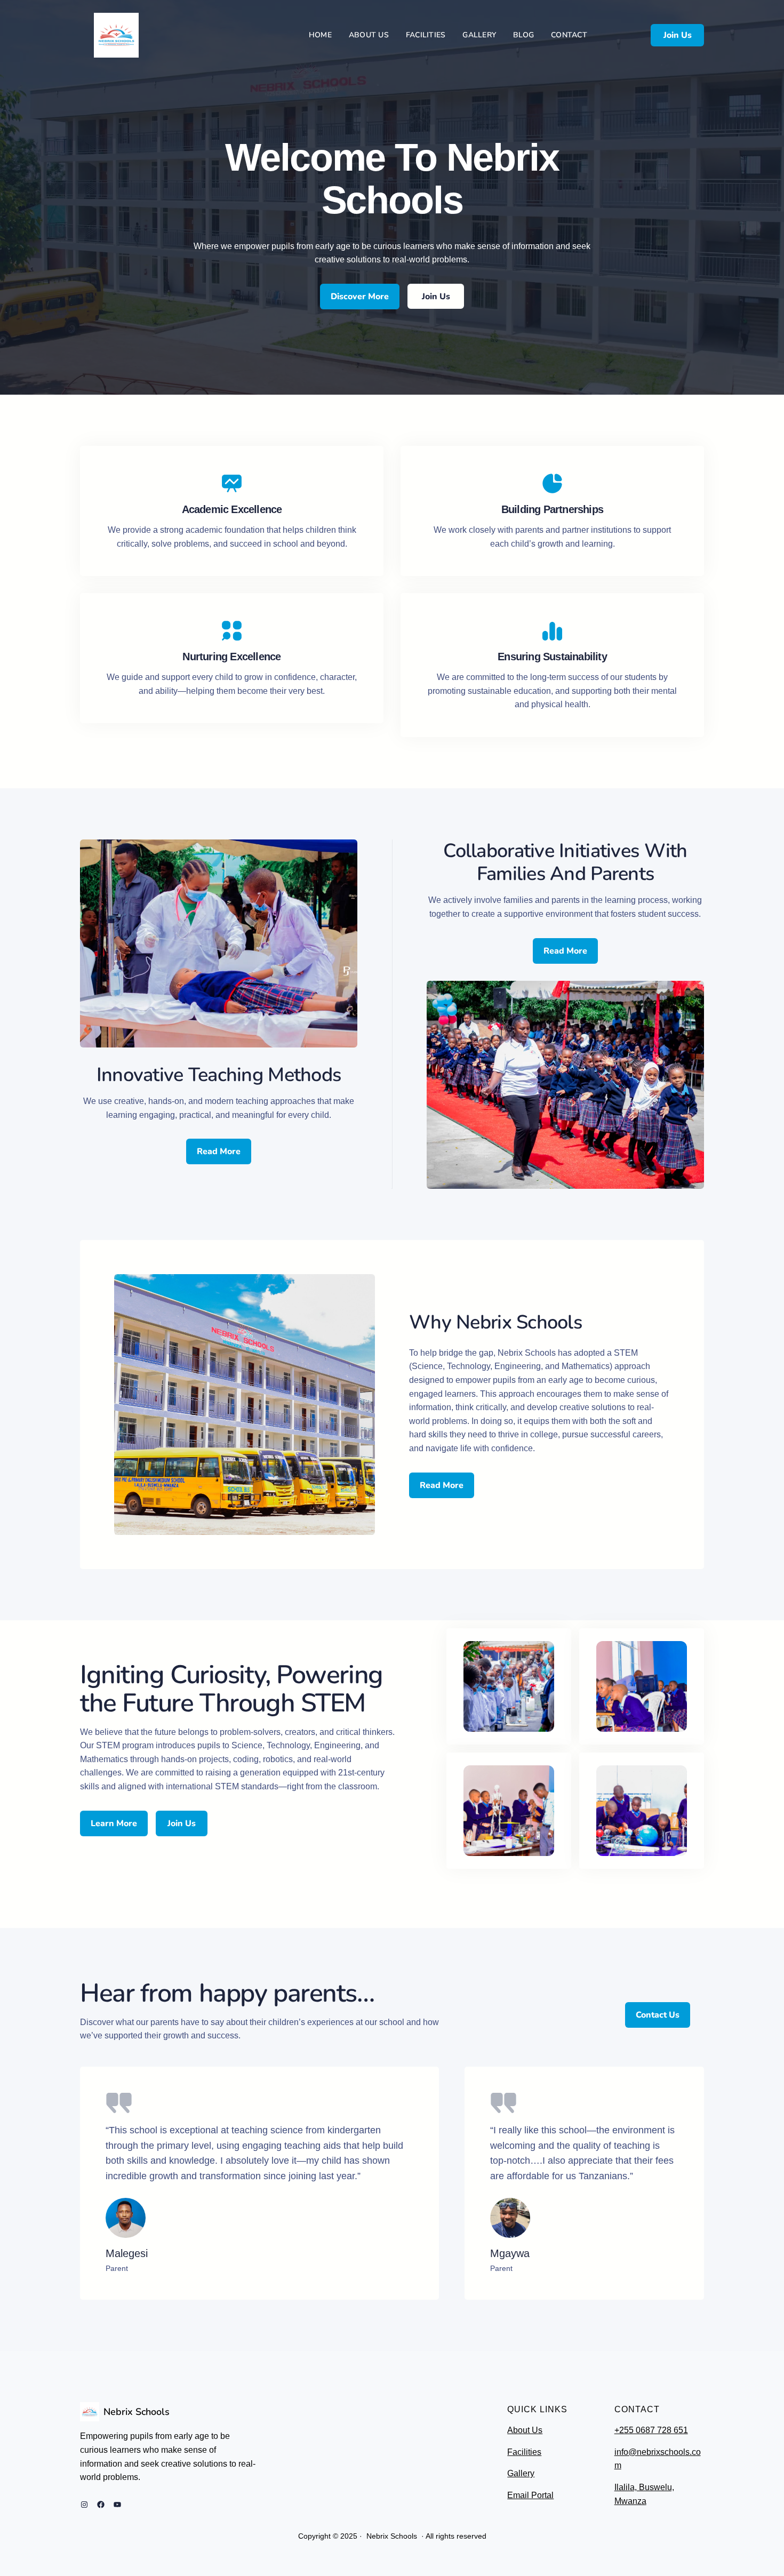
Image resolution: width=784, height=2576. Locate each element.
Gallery (521, 2473)
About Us (525, 2430)
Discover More (360, 297)
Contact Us (658, 2015)
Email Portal (530, 2495)
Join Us (678, 35)
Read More (219, 1151)
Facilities (524, 2452)
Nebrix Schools (137, 2412)
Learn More (114, 1823)
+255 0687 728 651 (651, 2430)
